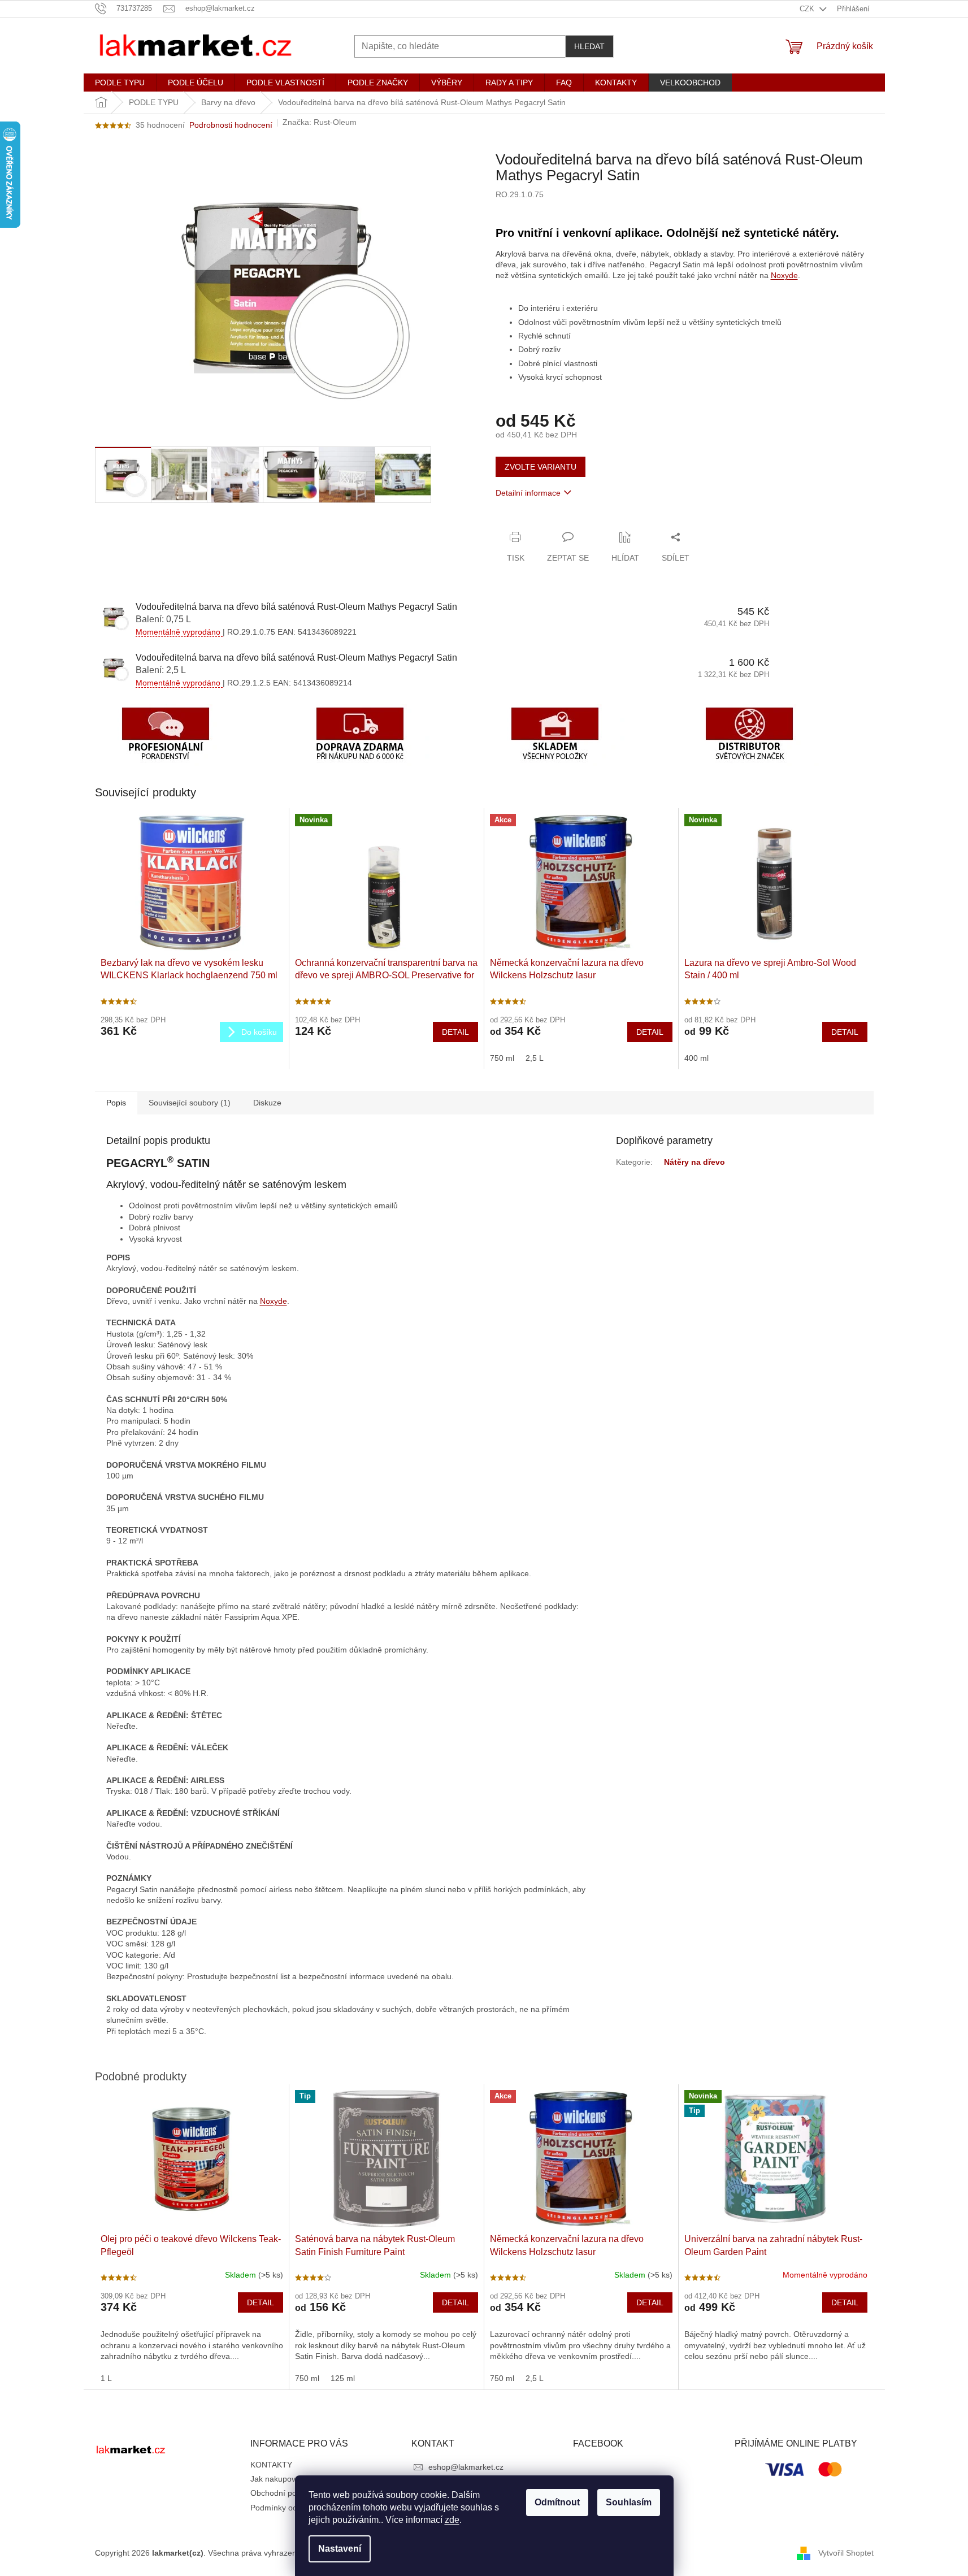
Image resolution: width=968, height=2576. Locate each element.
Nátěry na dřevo (694, 1162)
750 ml (502, 1058)
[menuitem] (120, 83)
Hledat (589, 46)
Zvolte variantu (541, 467)
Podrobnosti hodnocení (231, 125)
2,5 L (535, 1058)
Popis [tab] (116, 1103)
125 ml (343, 2378)
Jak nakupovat (276, 2479)
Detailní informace (528, 493)
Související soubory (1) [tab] (190, 1103)
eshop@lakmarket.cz (466, 2467)
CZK (808, 9)
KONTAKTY (271, 2465)
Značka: (320, 122)
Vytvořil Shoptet (846, 2552)
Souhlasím (629, 2502)
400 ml (696, 1058)
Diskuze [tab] (267, 1103)
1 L (106, 2378)
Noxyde (784, 275)
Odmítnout (557, 2502)
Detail (455, 1032)
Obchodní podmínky (287, 2493)
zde (452, 2520)
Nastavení (340, 2549)
